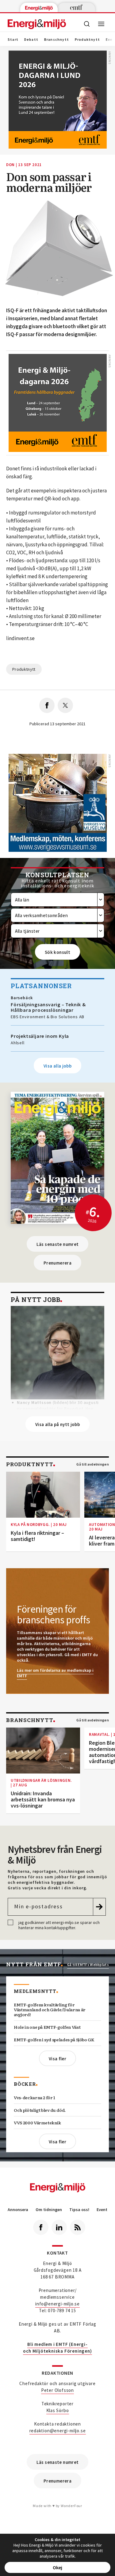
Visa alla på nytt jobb (57, 1424)
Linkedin (59, 2227)
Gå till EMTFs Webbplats (88, 1965)
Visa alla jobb (57, 1066)
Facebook (41, 2227)
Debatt (31, 40)
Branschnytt (57, 40)
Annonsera (18, 2210)
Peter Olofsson (57, 2390)
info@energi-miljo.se (57, 2304)
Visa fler (57, 2059)
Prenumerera (57, 1263)
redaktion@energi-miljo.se (58, 2431)
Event (102, 2210)
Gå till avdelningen (93, 1464)
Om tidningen (49, 2210)
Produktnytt (87, 40)
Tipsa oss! (79, 2210)
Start (13, 40)
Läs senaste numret (58, 1244)
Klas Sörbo (58, 2410)
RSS (78, 2227)
